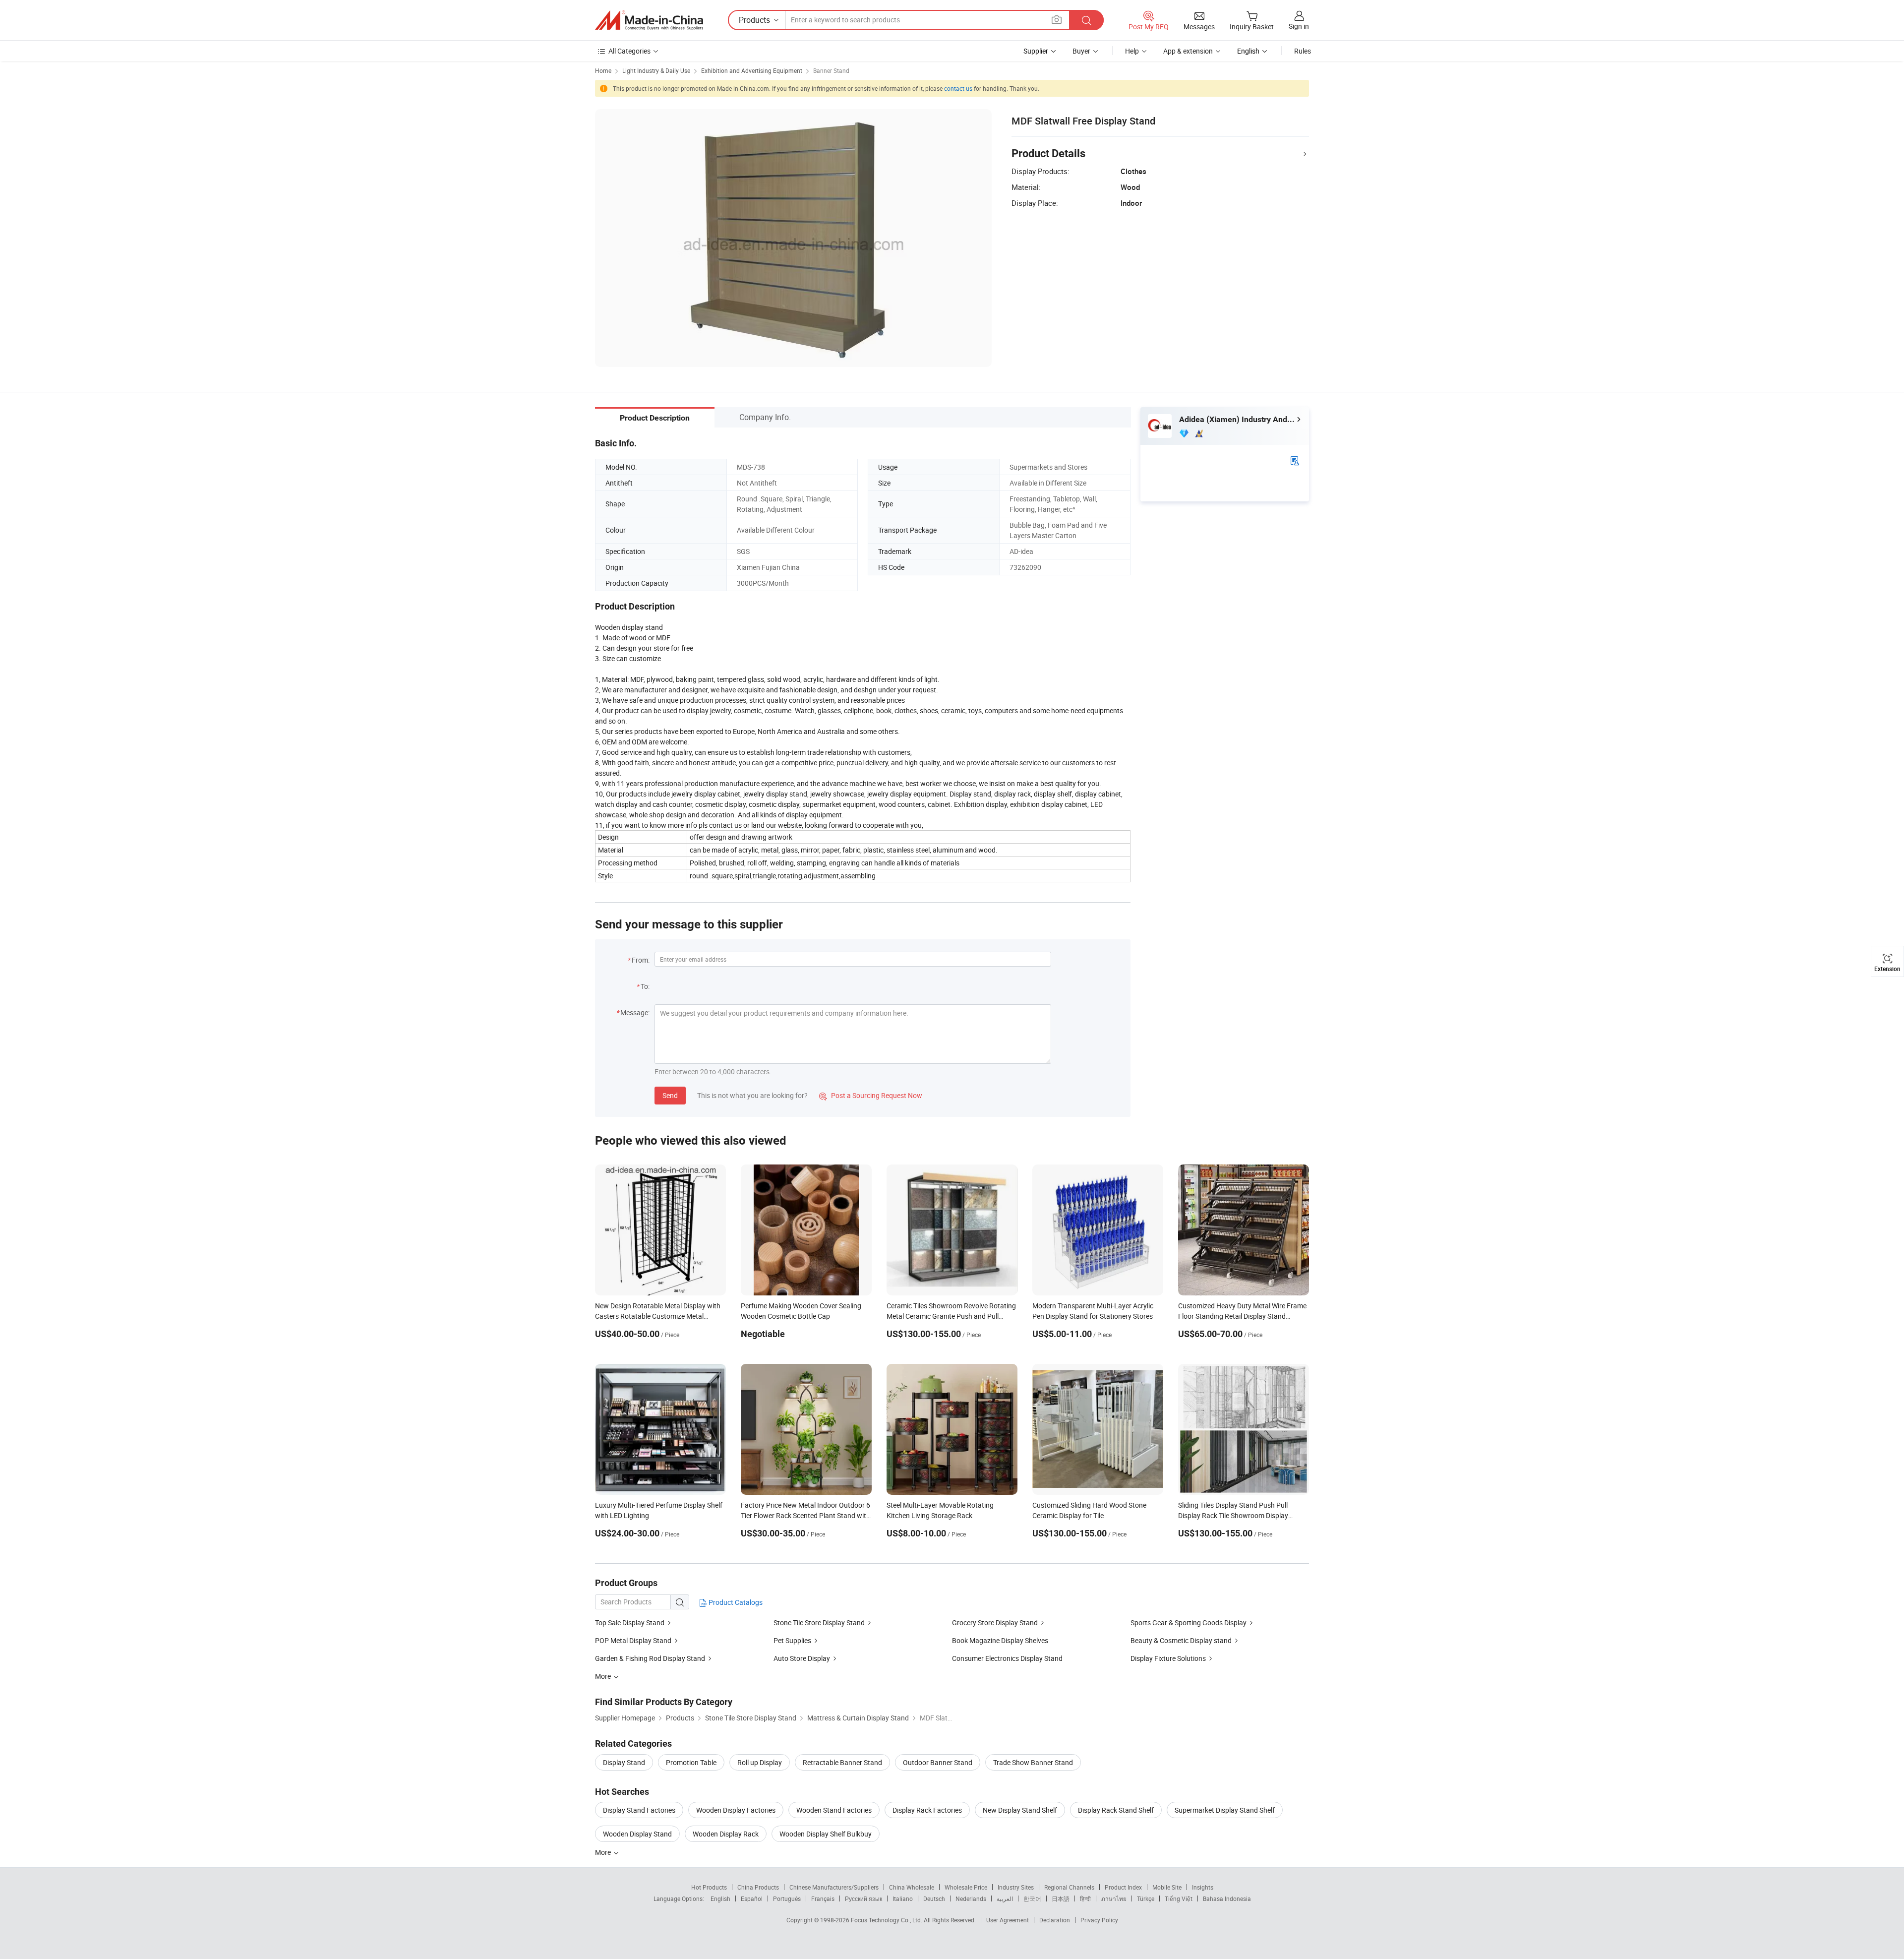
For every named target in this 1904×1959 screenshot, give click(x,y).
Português (787, 1898)
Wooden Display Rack (726, 1834)
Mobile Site (1167, 1887)
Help (1132, 51)
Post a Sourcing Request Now (871, 1095)
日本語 (1061, 1898)
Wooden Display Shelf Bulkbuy (826, 1834)
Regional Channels (1069, 1887)
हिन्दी (1085, 1898)
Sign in (1299, 26)
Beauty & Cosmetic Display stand (1182, 1640)
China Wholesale (912, 1887)
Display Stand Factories (639, 1810)
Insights (1203, 1887)
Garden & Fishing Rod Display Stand (650, 1658)
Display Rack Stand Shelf (1116, 1810)
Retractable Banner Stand (842, 1762)
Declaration (1055, 1920)
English (720, 1898)
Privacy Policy (1099, 1920)
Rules (1303, 51)
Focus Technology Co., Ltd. (887, 1920)
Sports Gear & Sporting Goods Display (1189, 1622)
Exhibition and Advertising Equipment (752, 70)
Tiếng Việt (1179, 1898)
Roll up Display (760, 1762)
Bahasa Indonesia (1227, 1898)
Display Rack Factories (927, 1810)
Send (670, 1095)
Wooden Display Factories (736, 1810)
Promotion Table (691, 1762)
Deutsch (934, 1898)
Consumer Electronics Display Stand (1007, 1658)
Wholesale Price (966, 1887)
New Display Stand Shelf (1020, 1810)
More (604, 1852)
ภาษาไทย (1114, 1898)
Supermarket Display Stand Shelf (1225, 1810)
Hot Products (709, 1887)
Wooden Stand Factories (834, 1810)
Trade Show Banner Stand (1033, 1762)
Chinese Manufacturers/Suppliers (834, 1887)
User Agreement (1008, 1920)
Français (823, 1898)
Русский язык (863, 1898)
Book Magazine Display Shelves (1000, 1640)
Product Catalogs (735, 1602)
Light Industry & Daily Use (656, 70)
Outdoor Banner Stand (938, 1762)
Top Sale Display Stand (630, 1622)
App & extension (1188, 51)
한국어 (1032, 1898)
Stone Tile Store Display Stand (819, 1622)
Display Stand (624, 1762)
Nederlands (971, 1898)
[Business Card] (1295, 460)
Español (752, 1898)
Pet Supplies (792, 1640)
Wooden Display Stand (637, 1834)
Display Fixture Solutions (1168, 1658)
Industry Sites (1016, 1887)
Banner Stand (831, 70)
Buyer (1081, 51)
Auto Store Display (802, 1658)
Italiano (903, 1898)
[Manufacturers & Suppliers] (649, 20)
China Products (758, 1887)
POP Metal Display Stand (633, 1640)
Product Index (1123, 1887)
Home (603, 70)
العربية (1005, 1898)
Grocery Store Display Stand (995, 1622)
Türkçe (1146, 1898)
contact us (958, 88)
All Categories (629, 51)
